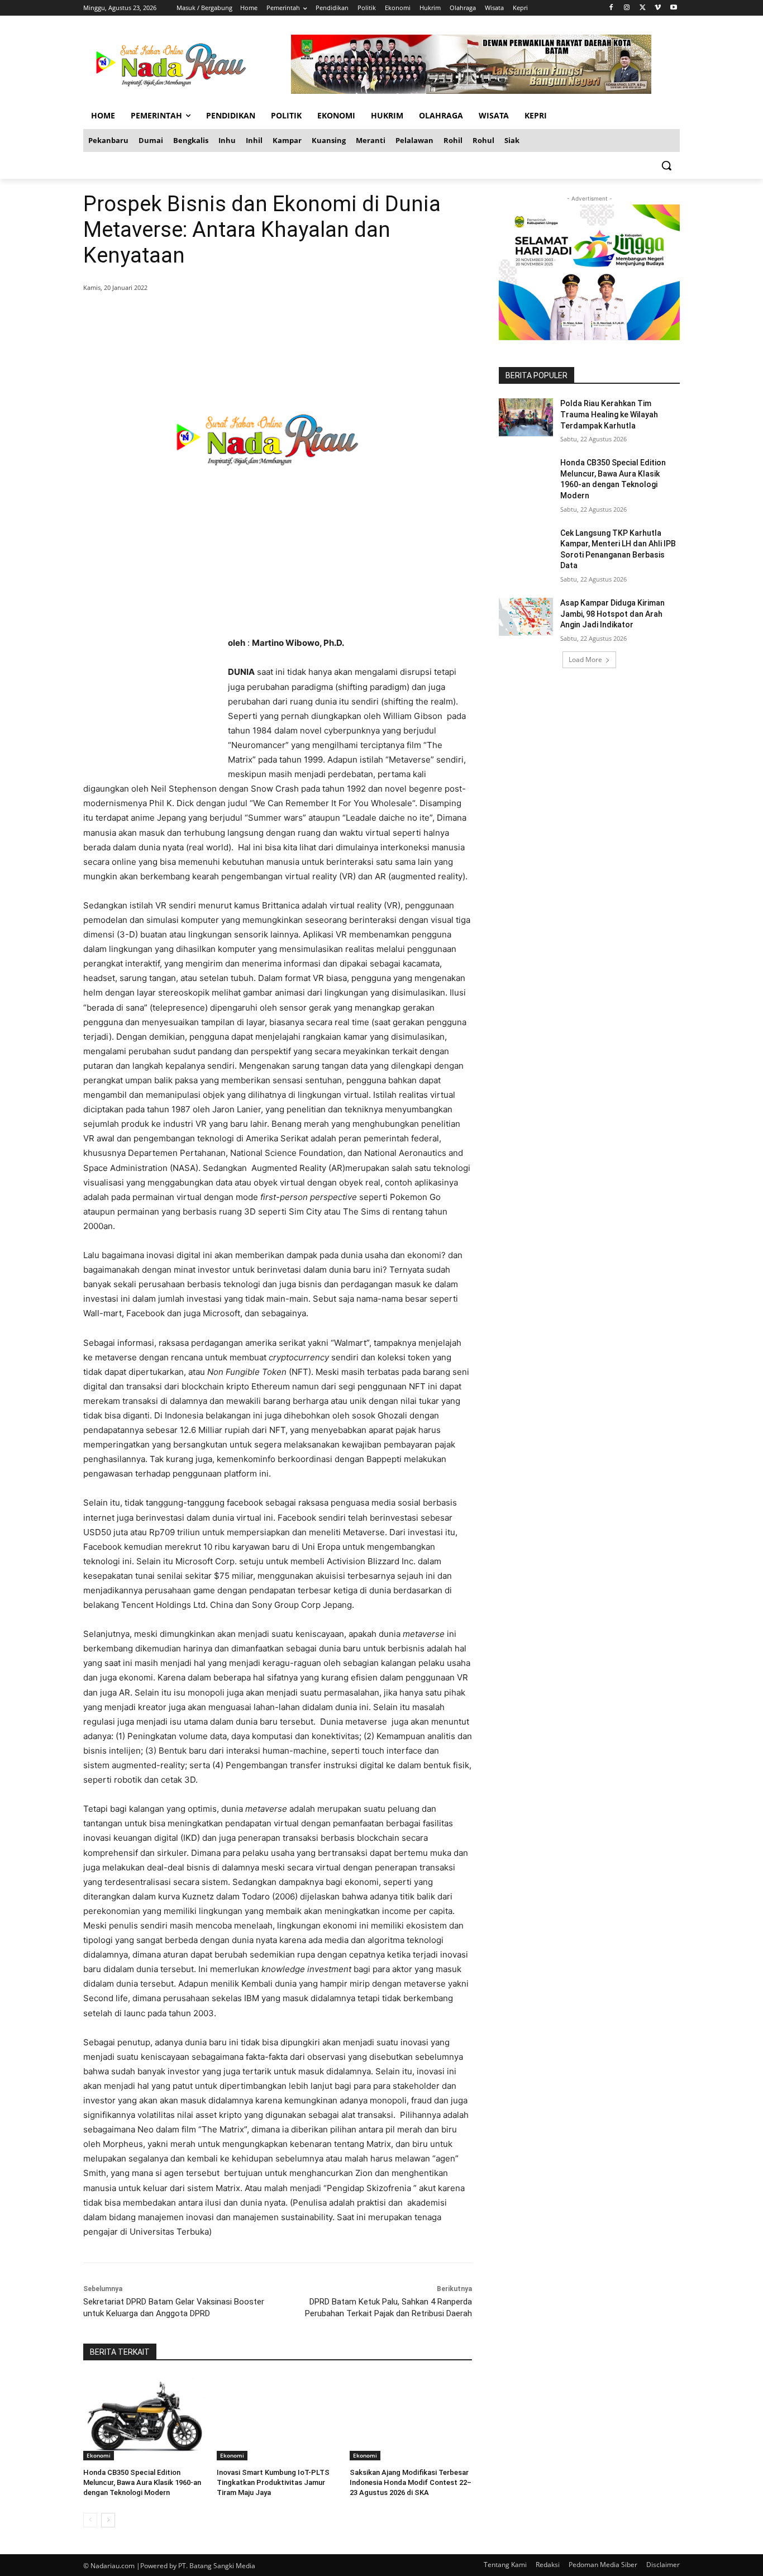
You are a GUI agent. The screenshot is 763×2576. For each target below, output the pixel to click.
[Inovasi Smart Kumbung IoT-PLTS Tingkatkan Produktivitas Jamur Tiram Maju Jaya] (278, 2418)
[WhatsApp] (244, 316)
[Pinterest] (218, 316)
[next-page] (108, 2520)
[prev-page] (90, 2520)
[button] (666, 165)
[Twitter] (643, 8)
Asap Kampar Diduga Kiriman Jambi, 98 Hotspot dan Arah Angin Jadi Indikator (612, 614)
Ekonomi (99, 2455)
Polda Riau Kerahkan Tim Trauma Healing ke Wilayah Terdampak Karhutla (609, 414)
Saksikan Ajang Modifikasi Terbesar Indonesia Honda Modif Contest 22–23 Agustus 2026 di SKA (411, 2482)
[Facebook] (611, 8)
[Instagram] (627, 8)
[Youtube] (673, 8)
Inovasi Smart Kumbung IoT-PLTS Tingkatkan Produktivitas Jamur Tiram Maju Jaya (273, 2482)
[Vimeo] (658, 8)
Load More (585, 660)
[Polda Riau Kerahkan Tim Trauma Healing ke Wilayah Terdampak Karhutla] (526, 417)
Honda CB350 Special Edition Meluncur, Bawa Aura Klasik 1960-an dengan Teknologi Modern (142, 2482)
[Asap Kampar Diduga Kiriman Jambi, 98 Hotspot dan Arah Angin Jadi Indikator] (526, 617)
